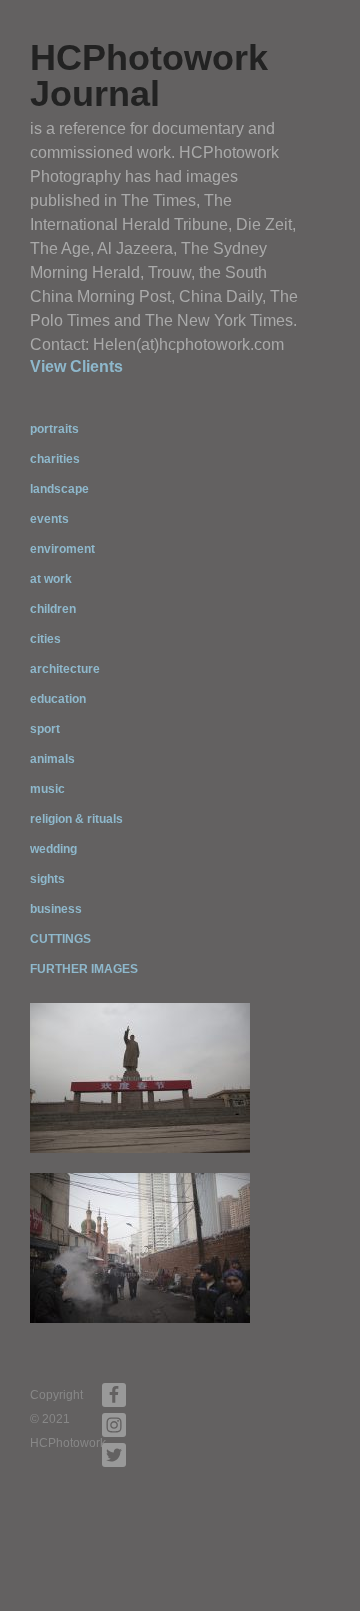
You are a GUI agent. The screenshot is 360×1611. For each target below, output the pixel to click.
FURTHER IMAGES (84, 969)
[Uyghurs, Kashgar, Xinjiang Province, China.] (140, 1077)
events (49, 519)
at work (51, 579)
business (56, 909)
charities (55, 459)
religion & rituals (76, 819)
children (53, 609)
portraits (54, 429)
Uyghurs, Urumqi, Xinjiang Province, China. (140, 1295)
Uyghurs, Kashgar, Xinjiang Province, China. (143, 1125)
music (47, 789)
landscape (59, 489)
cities (45, 639)
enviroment (62, 549)
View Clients (76, 366)
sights (47, 879)
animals (52, 759)
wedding (53, 849)
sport (45, 729)
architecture (65, 669)
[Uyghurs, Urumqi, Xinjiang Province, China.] (140, 1247)
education (58, 699)
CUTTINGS (60, 939)
